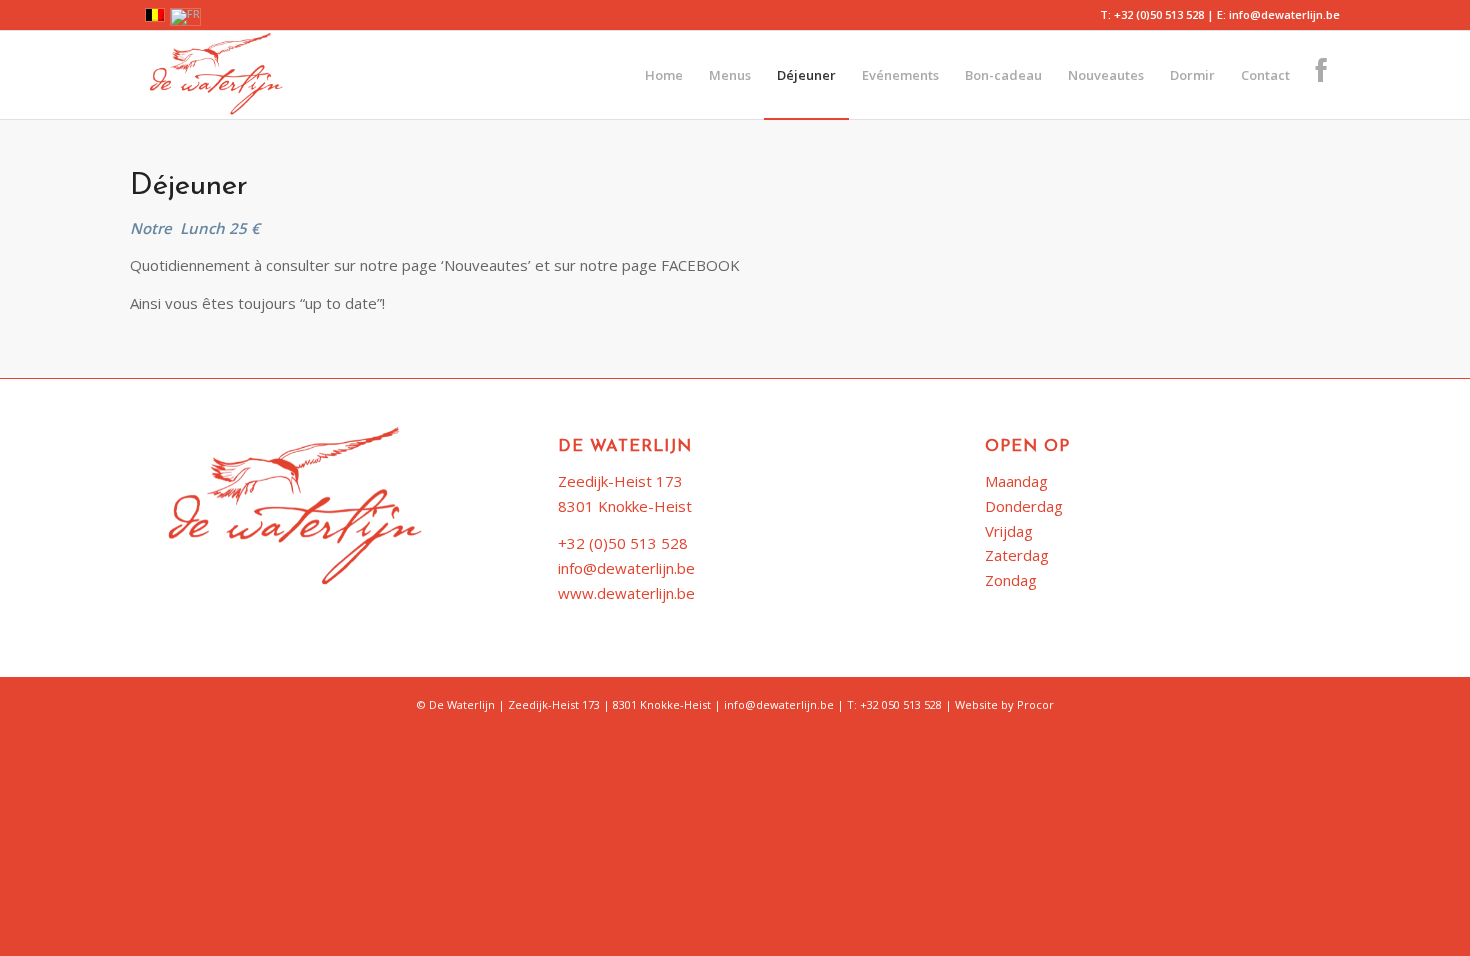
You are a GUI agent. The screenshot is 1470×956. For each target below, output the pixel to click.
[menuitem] (664, 75)
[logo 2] (208, 75)
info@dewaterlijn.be (626, 568)
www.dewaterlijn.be (626, 593)
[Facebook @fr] (1321, 75)
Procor (1035, 704)
